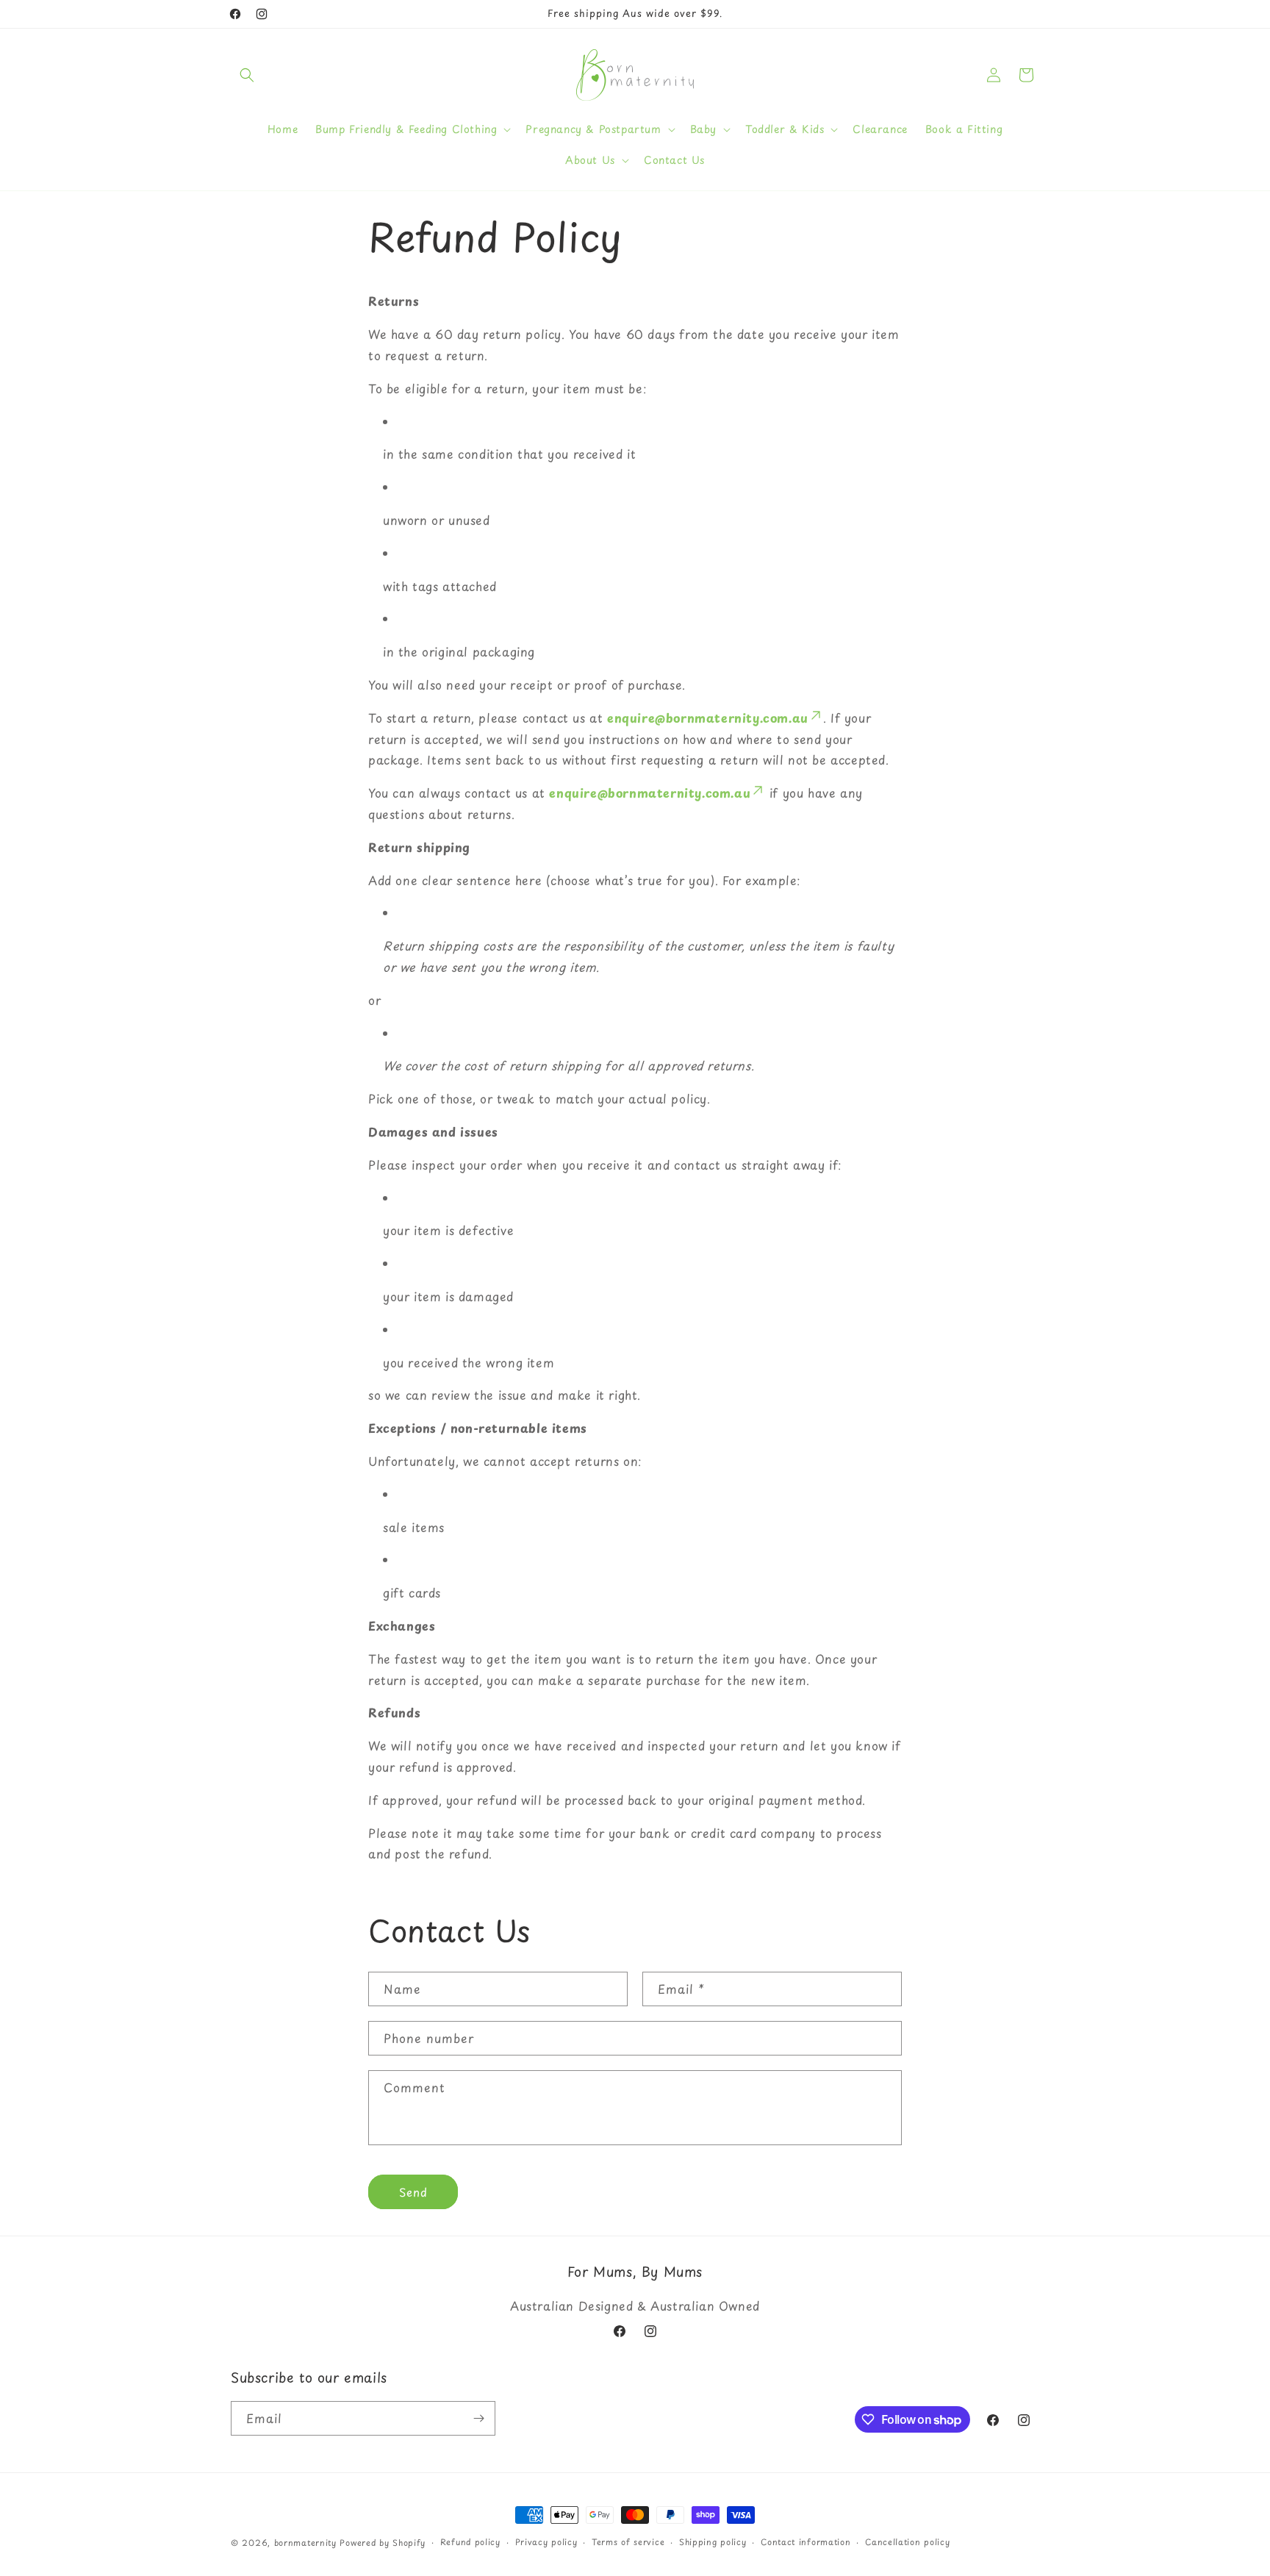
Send (413, 2192)
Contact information (806, 2542)
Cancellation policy (907, 2542)
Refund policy (470, 2542)
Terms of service (628, 2542)
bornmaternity (305, 2543)
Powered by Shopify (383, 2543)
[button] (247, 75)
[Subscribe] (478, 2418)
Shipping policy (713, 2542)
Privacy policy (546, 2542)
